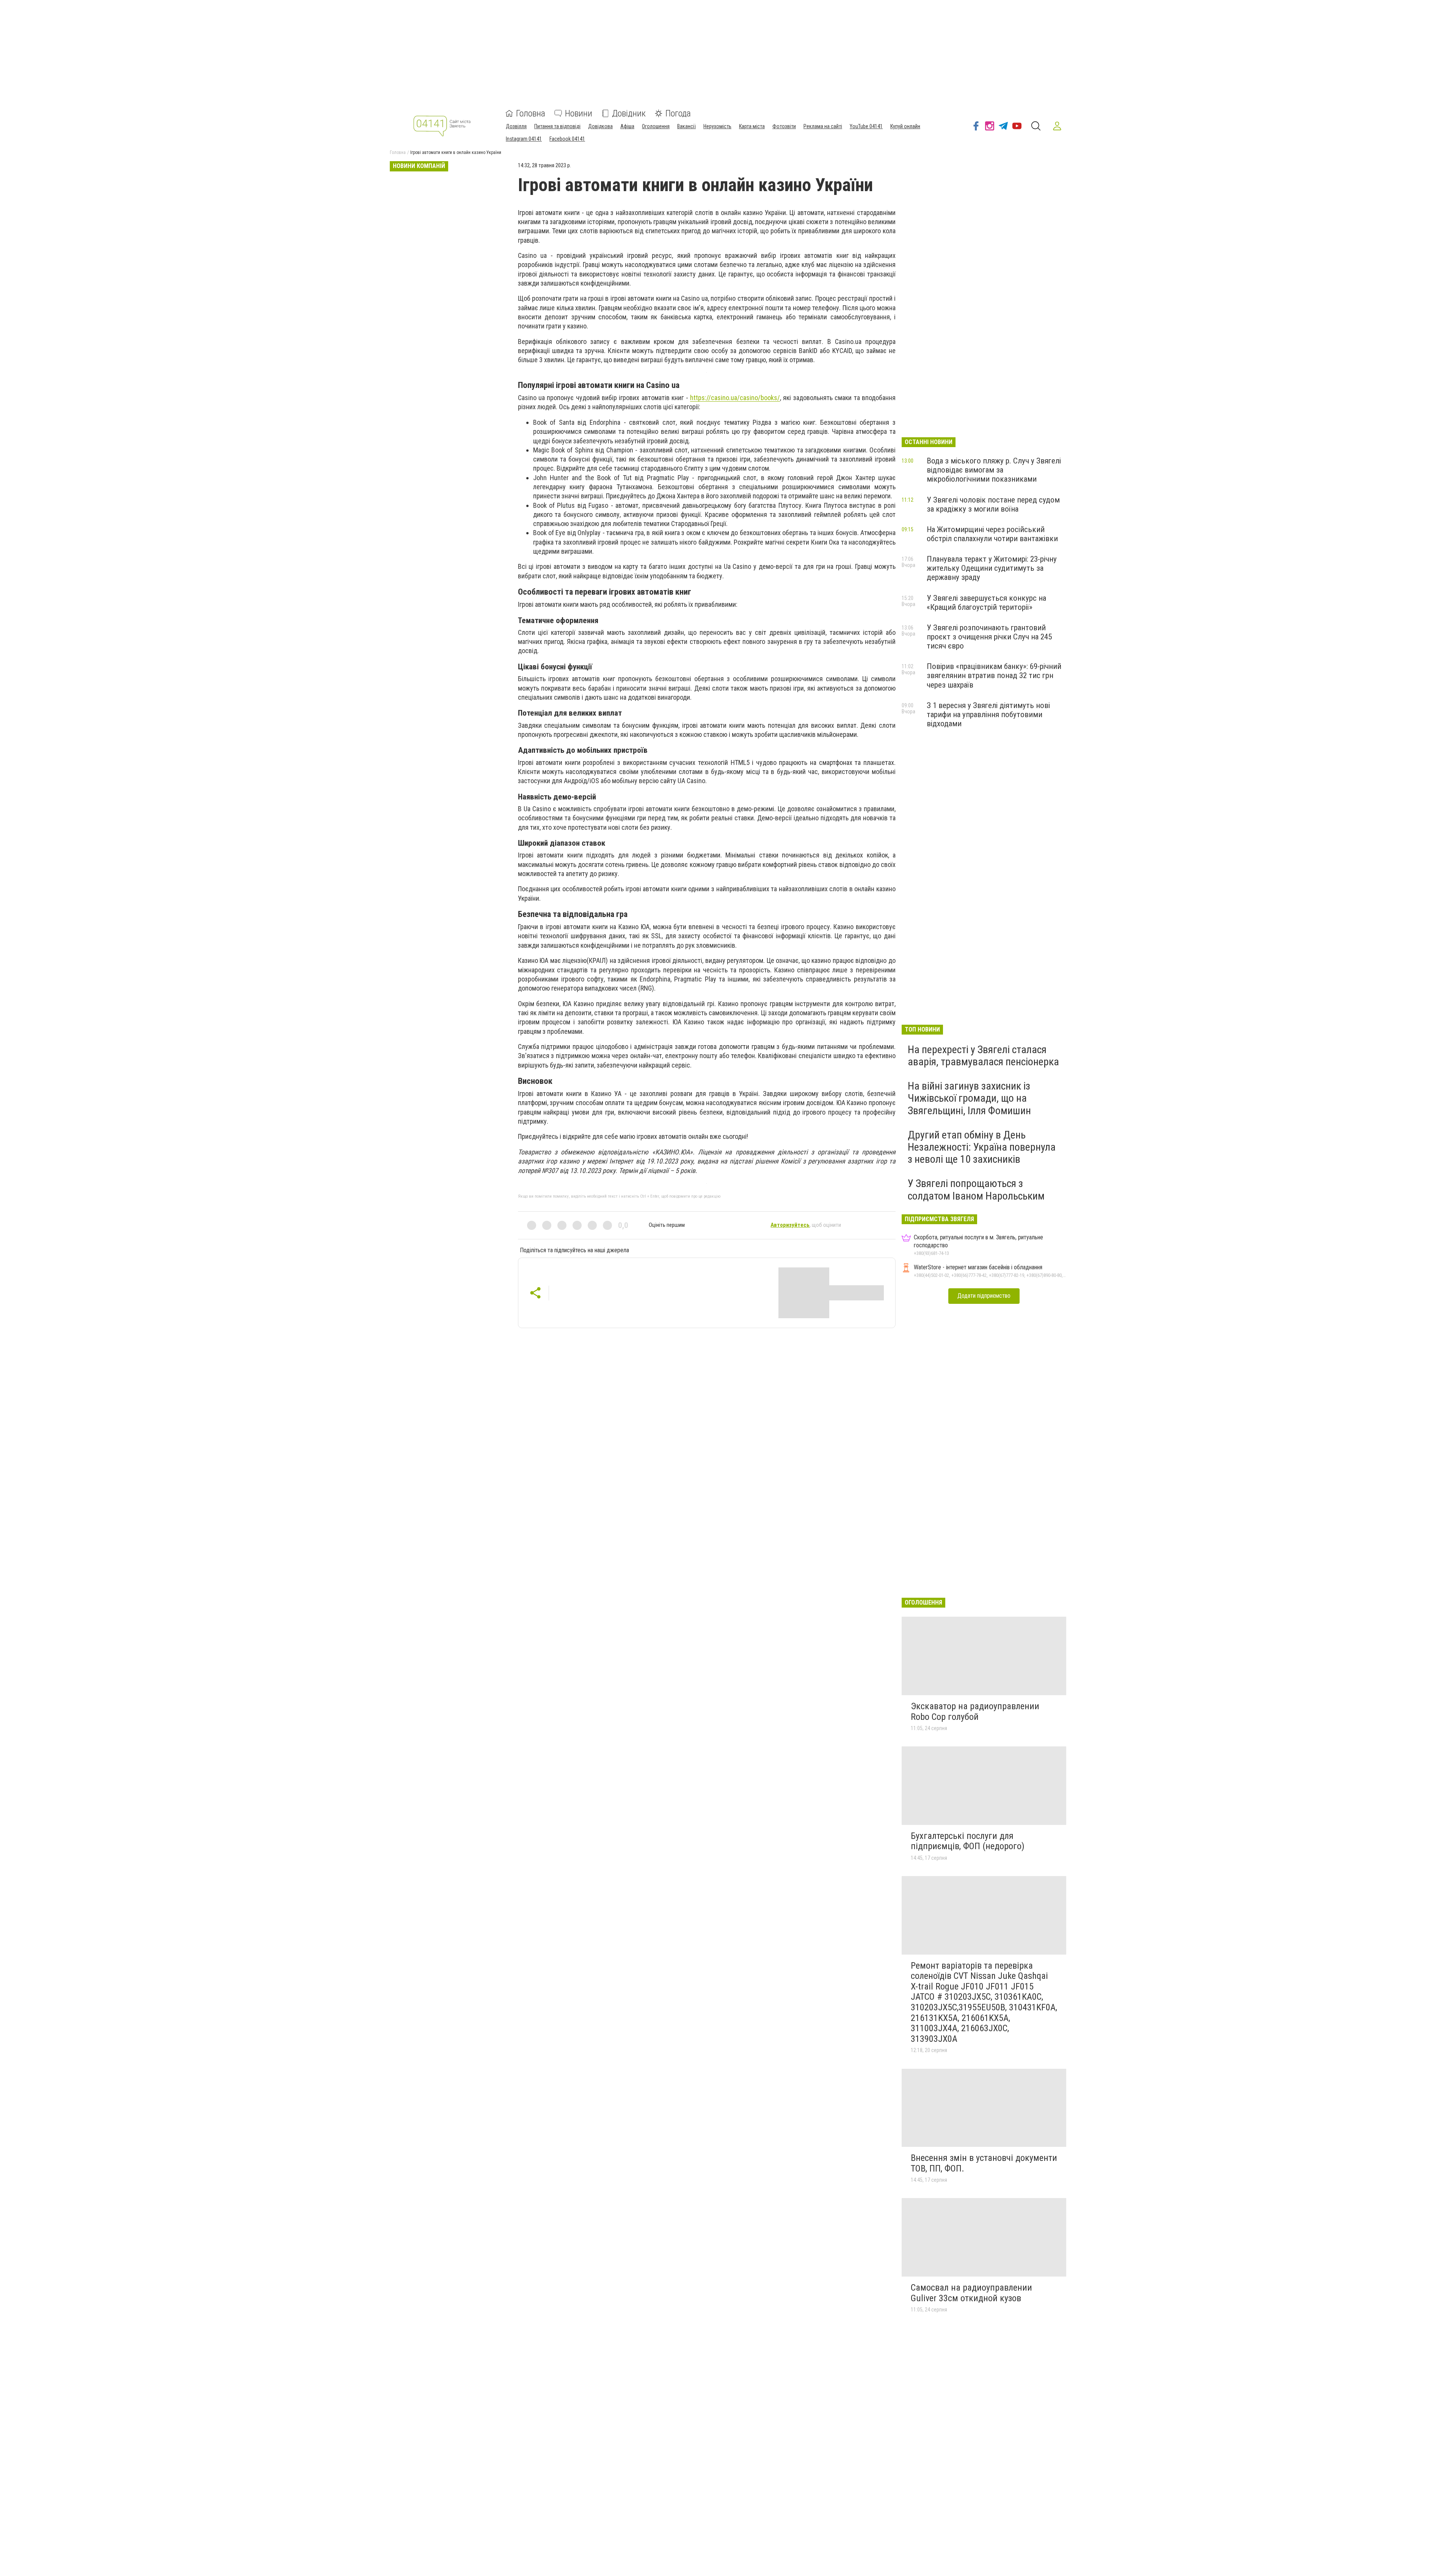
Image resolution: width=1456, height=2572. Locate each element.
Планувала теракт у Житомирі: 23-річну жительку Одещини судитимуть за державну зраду (992, 568)
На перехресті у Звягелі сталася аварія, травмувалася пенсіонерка (983, 1056)
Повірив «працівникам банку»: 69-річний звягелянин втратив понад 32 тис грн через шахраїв (994, 675)
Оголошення (656, 126)
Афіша (627, 126)
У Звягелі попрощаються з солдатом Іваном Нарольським (976, 1189)
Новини (579, 113)
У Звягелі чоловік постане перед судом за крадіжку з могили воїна (993, 504)
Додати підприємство (984, 1296)
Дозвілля (516, 126)
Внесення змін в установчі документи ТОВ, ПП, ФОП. (984, 2163)
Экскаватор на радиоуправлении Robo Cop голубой (975, 1712)
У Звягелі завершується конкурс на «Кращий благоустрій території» (986, 603)
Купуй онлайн (905, 126)
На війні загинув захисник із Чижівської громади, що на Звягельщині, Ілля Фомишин (969, 1098)
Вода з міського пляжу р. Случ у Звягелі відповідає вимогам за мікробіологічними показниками (994, 470)
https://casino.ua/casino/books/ (735, 398)
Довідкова (600, 126)
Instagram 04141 (524, 139)
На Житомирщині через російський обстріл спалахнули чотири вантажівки (992, 534)
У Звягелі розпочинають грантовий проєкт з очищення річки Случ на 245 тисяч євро (989, 637)
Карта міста (752, 126)
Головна (531, 113)
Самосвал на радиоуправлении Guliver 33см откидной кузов (971, 2293)
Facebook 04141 (567, 139)
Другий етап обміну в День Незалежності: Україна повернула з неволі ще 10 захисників (982, 1147)
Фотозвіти (784, 126)
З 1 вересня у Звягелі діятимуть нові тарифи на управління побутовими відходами (988, 714)
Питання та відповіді (557, 126)
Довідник (629, 113)
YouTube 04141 (866, 126)
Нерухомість (717, 126)
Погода (678, 113)
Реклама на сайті (823, 126)
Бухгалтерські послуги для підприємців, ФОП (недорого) (968, 1841)
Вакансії (686, 126)
